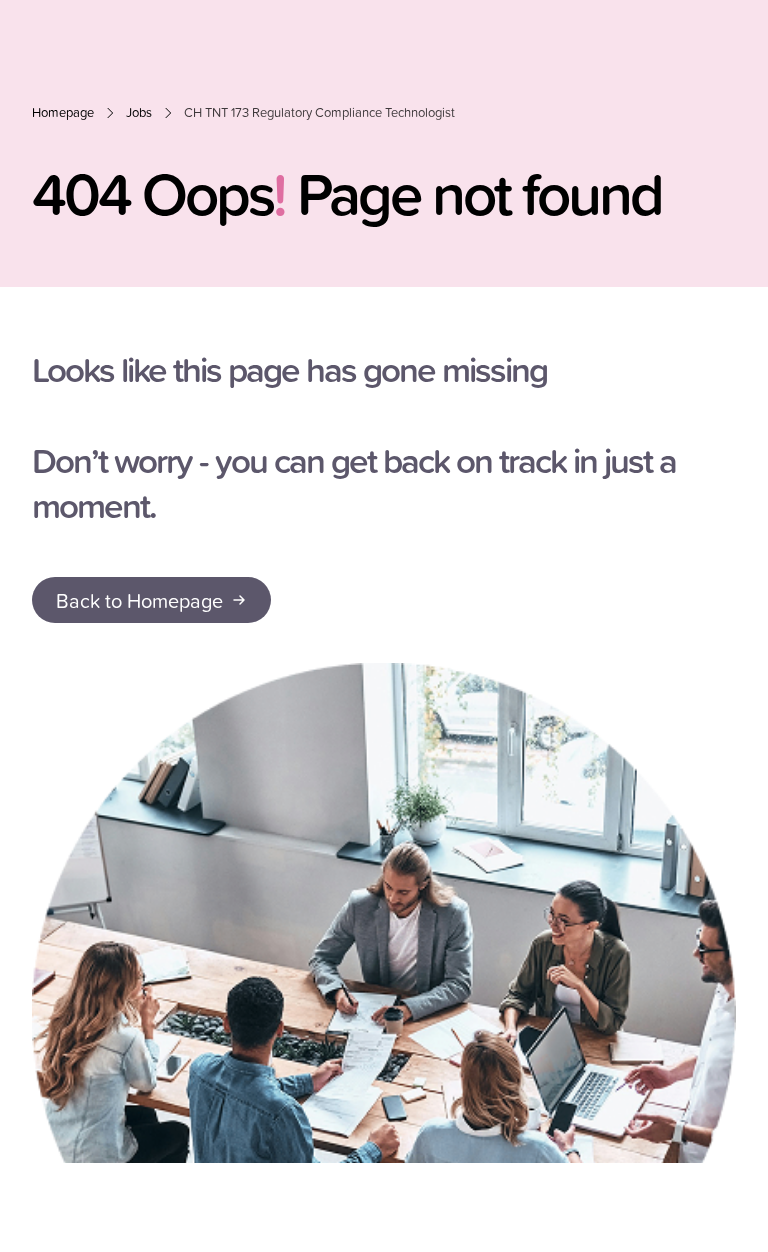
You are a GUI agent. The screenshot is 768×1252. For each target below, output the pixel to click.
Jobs (139, 112)
